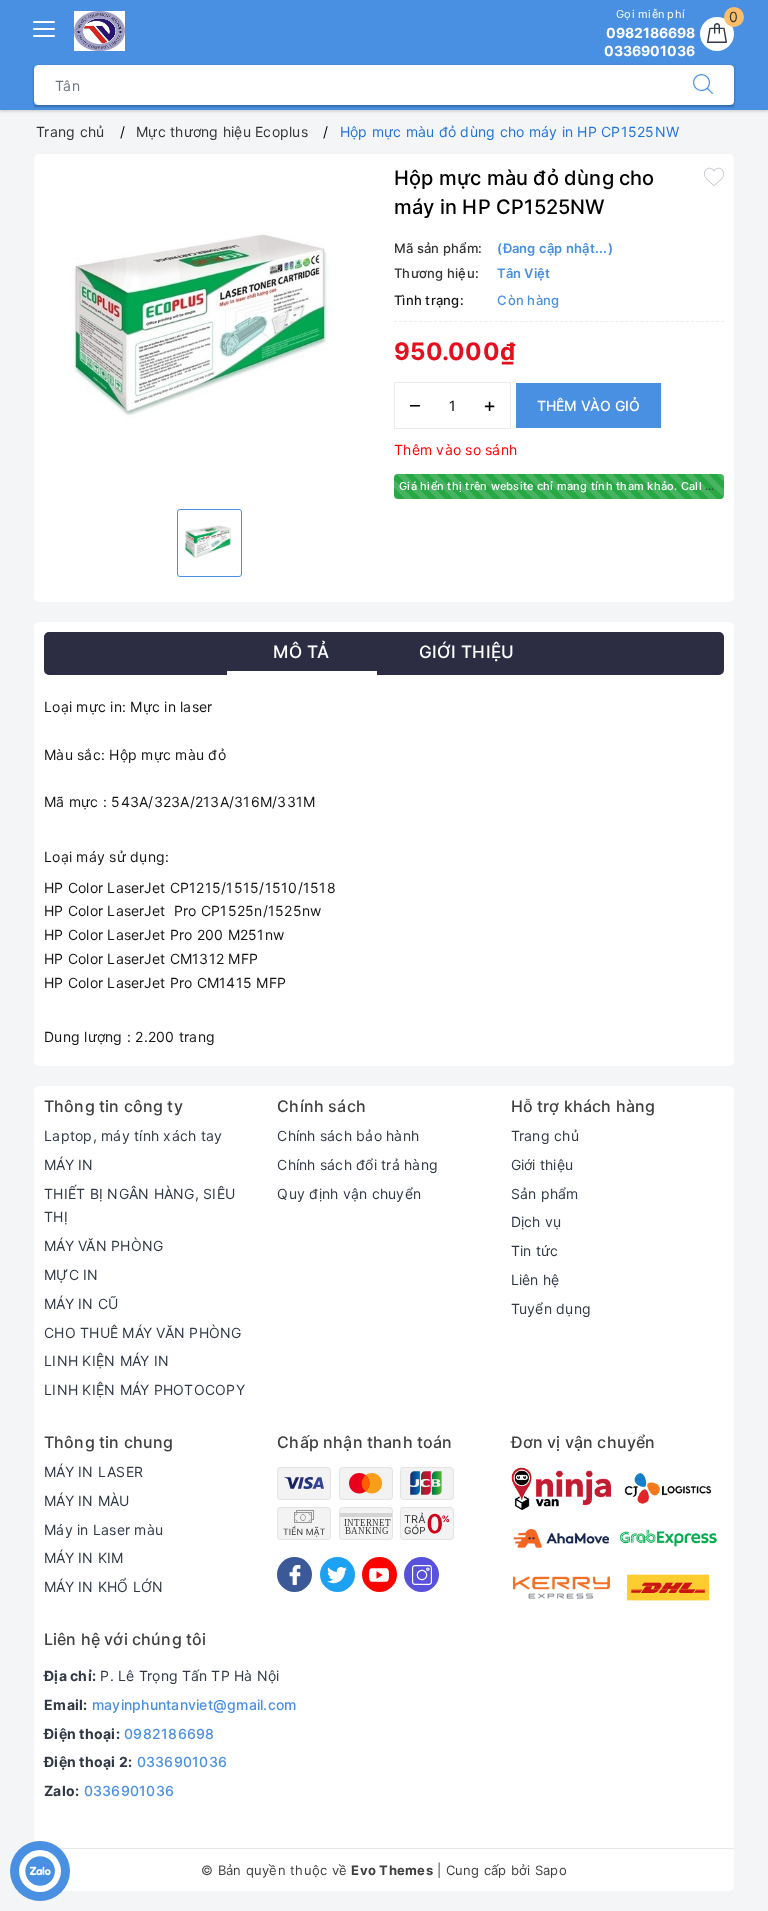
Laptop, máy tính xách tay (133, 1135)
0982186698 (169, 1733)
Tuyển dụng (551, 1308)
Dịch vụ (536, 1221)
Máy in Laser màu (103, 1529)
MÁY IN (69, 1164)
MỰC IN (71, 1274)
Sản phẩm (545, 1193)
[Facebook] (294, 1574)
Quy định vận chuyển (349, 1193)
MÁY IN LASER (93, 1471)
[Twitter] (337, 1574)
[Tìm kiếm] (703, 85)
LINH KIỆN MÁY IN (106, 1360)
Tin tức (535, 1250)
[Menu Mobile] (45, 26)
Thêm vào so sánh (455, 449)
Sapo (551, 1870)
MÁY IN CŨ (81, 1303)
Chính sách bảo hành (348, 1135)
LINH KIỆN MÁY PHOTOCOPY (144, 1389)
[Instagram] (421, 1574)
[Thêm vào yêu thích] (714, 176)
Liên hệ (535, 1279)
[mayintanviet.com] (99, 31)
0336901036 (182, 1761)
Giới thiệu (542, 1164)
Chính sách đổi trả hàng (357, 1164)
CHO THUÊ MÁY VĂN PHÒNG (143, 1332)
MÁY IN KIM (84, 1557)
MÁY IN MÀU (87, 1500)
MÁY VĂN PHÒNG (103, 1245)
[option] (209, 329)
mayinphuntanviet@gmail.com (194, 1704)
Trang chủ (545, 1135)
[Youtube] (379, 1574)
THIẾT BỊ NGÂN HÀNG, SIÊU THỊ (139, 1205)
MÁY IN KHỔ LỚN (104, 1586)
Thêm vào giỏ (588, 405)
